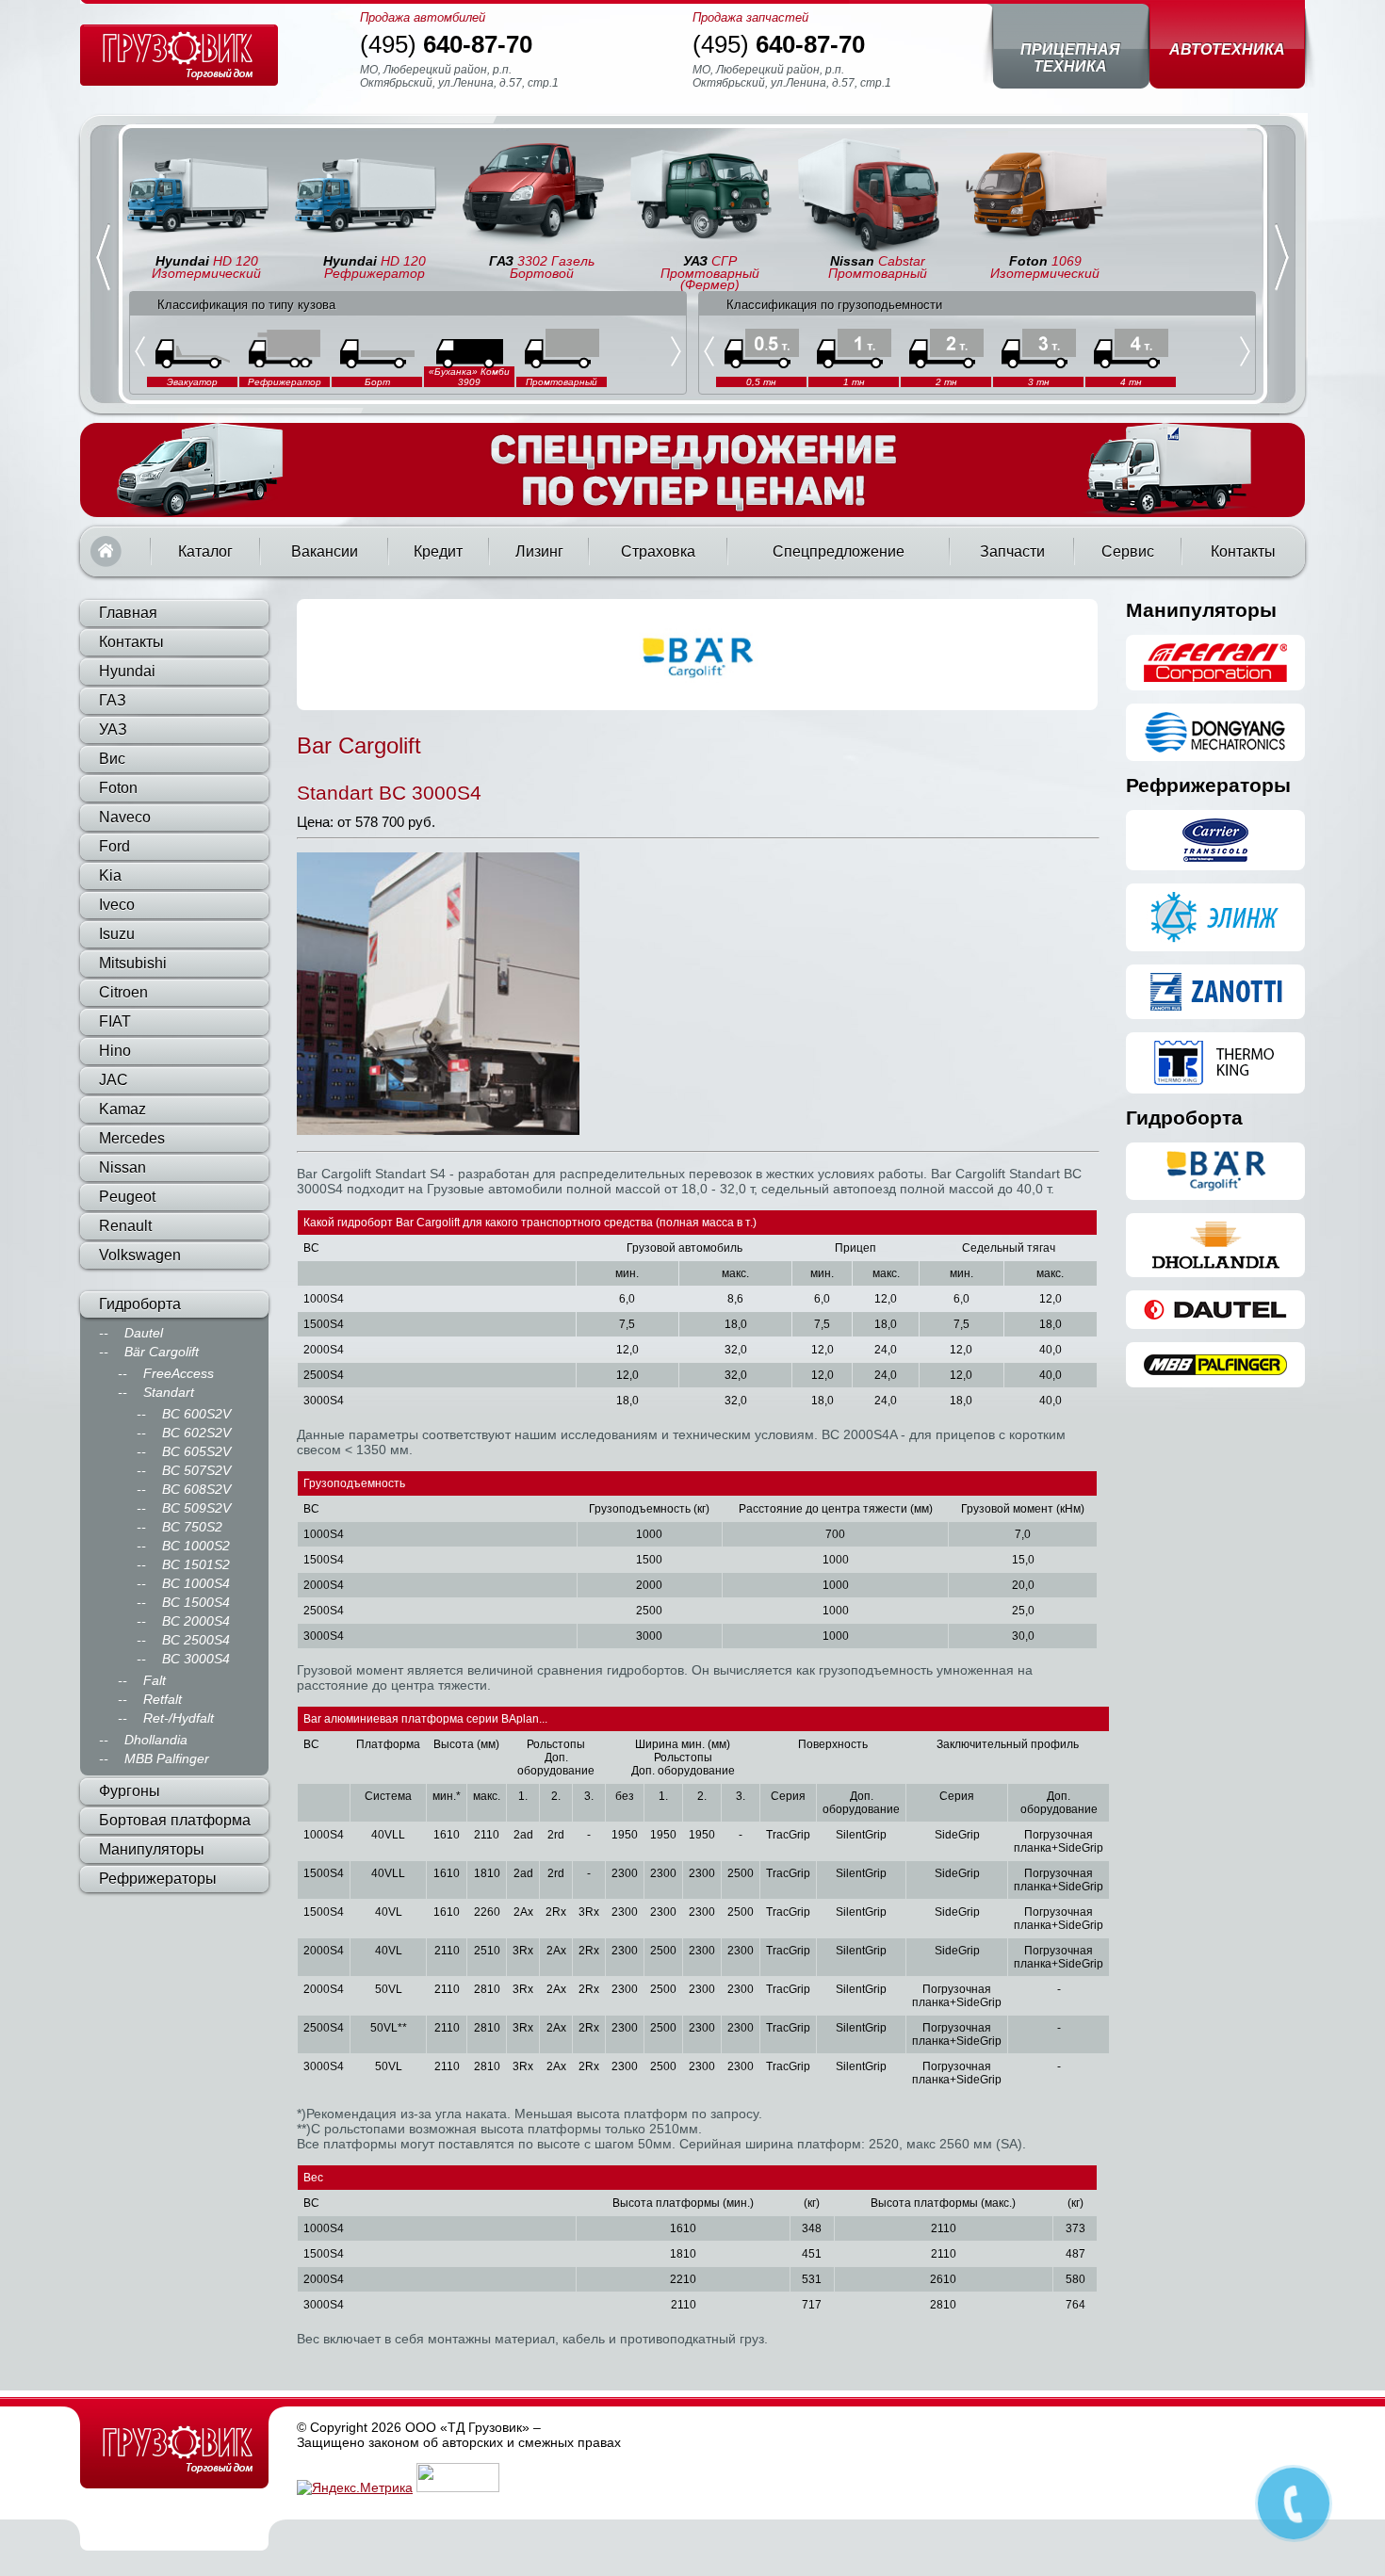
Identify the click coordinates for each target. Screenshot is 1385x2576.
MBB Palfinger (167, 1758)
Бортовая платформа (175, 1820)
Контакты (1243, 551)
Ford (114, 846)
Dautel (144, 1333)
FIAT (115, 1021)
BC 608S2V (196, 1489)
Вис (112, 759)
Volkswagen (140, 1255)
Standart (169, 1392)
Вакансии (325, 551)
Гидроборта (140, 1304)
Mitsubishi (133, 963)
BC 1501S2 (196, 1564)
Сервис (1128, 551)
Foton (118, 788)
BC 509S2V (196, 1508)
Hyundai (127, 671)
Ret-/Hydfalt (179, 1718)
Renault (125, 1226)
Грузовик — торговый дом (179, 55)
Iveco (117, 905)
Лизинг (539, 551)
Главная (106, 551)
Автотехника (1227, 49)
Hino (115, 1051)
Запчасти (1012, 551)
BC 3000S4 (196, 1659)
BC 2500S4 (196, 1640)
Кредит (438, 551)
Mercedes (132, 1138)
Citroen (123, 992)
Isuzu (117, 934)
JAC (114, 1080)
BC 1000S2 (196, 1546)
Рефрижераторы (158, 1879)
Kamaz (122, 1109)
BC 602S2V (196, 1433)
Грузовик (174, 2449)
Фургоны (130, 1791)
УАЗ (113, 729)
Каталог (205, 551)
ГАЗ (113, 700)
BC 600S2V (196, 1414)
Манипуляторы (152, 1849)
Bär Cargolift (162, 1352)
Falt (155, 1680)
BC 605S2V (196, 1451)
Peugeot (127, 1197)
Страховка (658, 551)
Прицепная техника (1070, 58)
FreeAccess (179, 1373)
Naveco (125, 817)
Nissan (122, 1167)
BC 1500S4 (196, 1602)
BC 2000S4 (196, 1621)
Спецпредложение (839, 551)
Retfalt (163, 1699)
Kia (110, 875)
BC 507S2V (196, 1470)
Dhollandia (156, 1740)
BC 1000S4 (196, 1583)
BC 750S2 (192, 1527)
